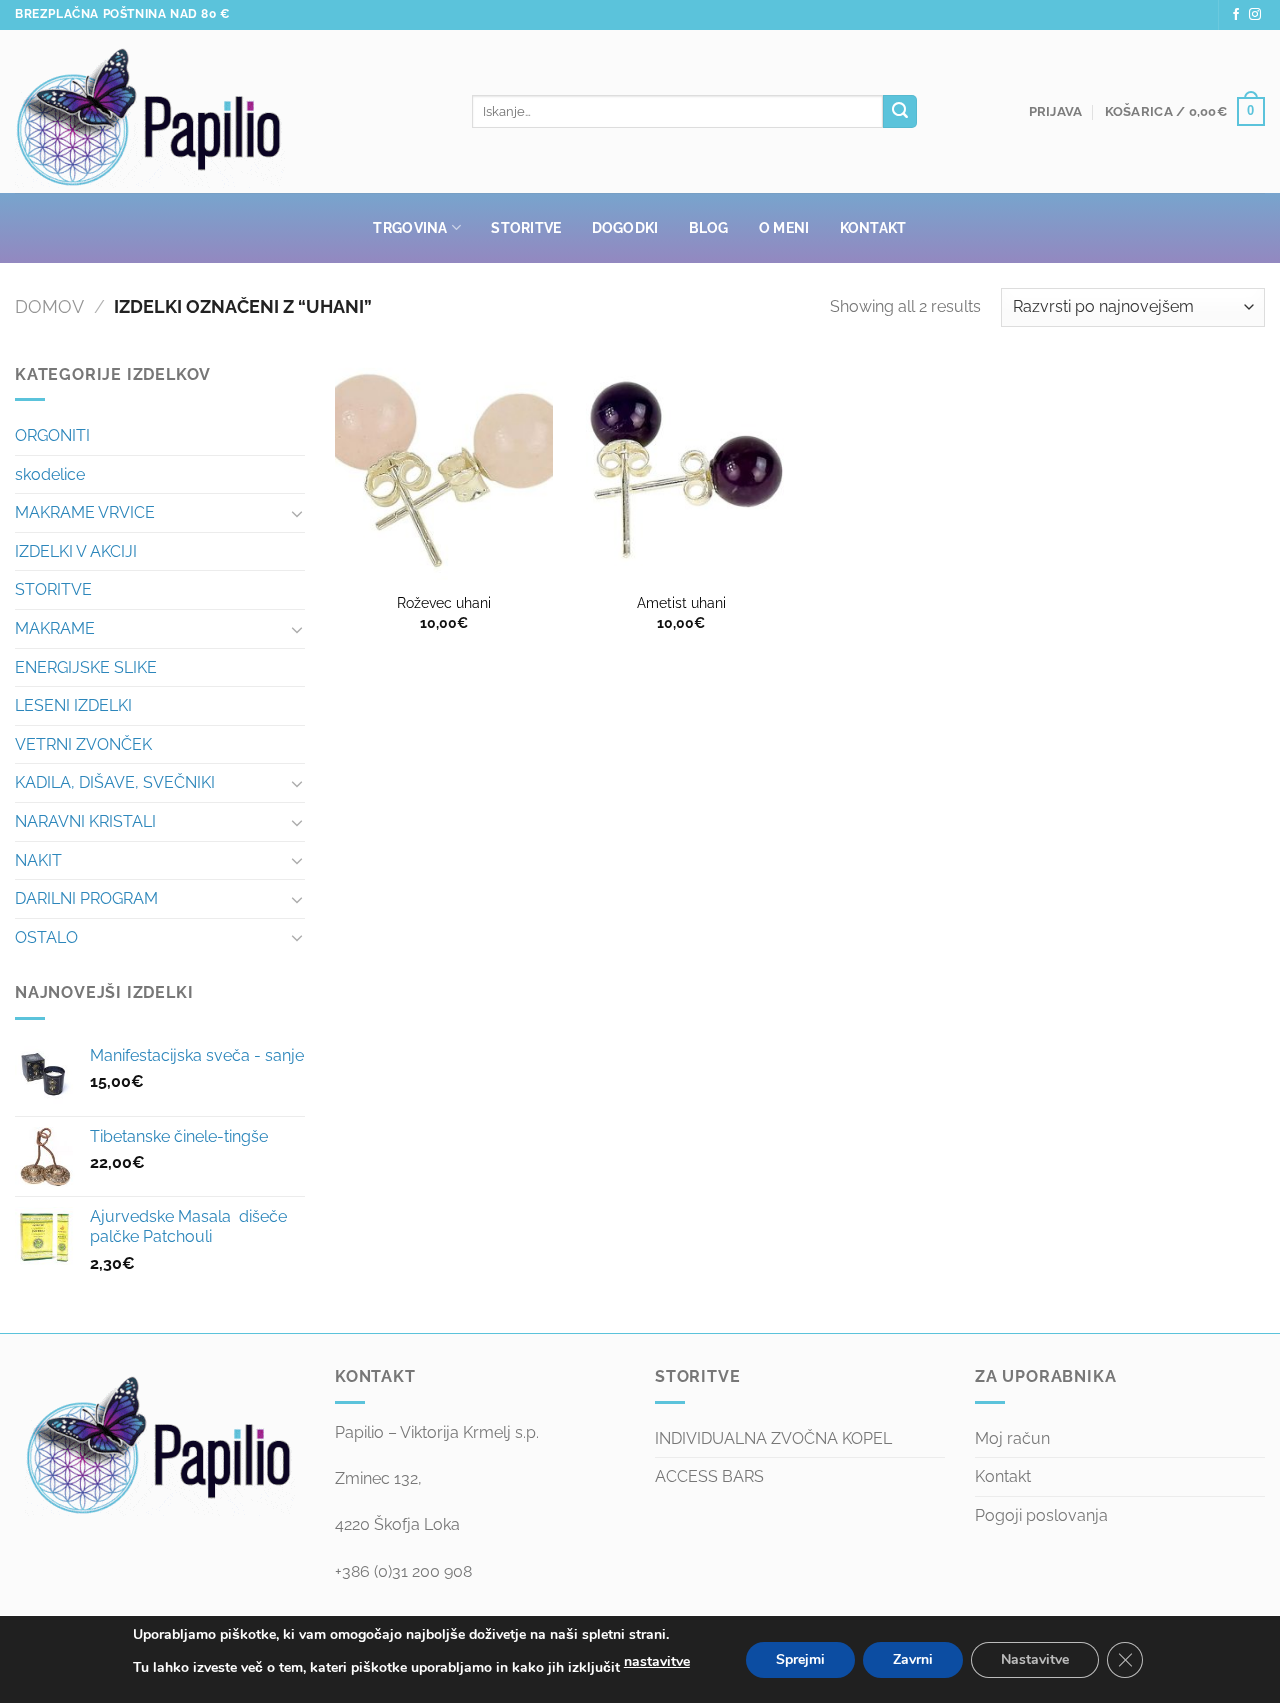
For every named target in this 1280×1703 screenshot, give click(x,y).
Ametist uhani (681, 602)
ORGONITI (52, 435)
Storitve (526, 227)
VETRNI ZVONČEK (83, 744)
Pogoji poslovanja (1041, 1515)
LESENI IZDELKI (73, 705)
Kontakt (873, 227)
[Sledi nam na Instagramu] (1255, 15)
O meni (784, 227)
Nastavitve (1035, 1659)
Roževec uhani (444, 602)
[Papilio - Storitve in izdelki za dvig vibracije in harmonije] (228, 112)
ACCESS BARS (709, 1476)
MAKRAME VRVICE (85, 512)
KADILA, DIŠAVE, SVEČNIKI (115, 782)
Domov (49, 306)
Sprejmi (800, 1659)
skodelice (50, 474)
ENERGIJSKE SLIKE (86, 667)
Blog (709, 227)
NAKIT (38, 860)
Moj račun (1012, 1438)
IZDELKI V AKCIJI (76, 551)
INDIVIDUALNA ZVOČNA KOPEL (773, 1438)
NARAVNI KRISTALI (85, 821)
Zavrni (913, 1659)
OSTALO (46, 937)
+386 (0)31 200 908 (403, 1571)
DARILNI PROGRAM (86, 898)
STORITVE (53, 589)
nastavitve (657, 1661)
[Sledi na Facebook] (1236, 15)
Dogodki (625, 227)
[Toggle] (297, 513)
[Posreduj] (900, 112)
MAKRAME (55, 628)
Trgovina (410, 227)
